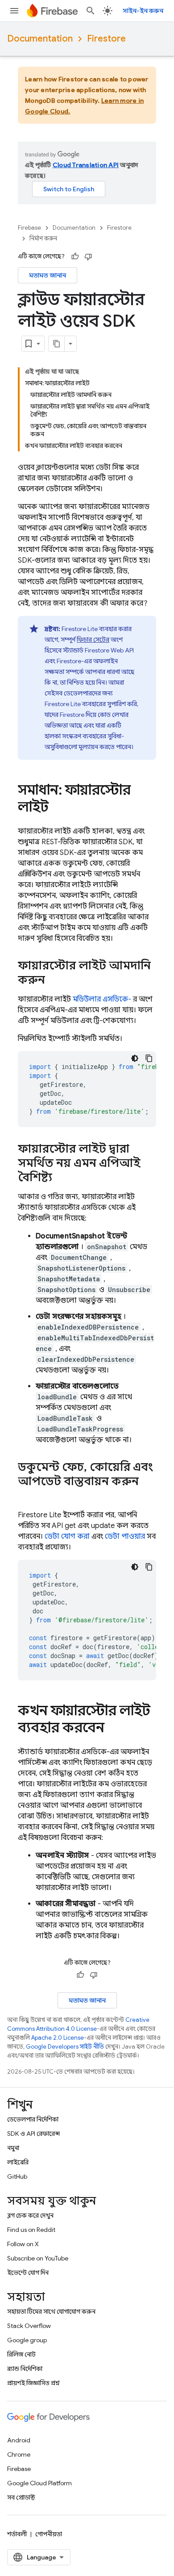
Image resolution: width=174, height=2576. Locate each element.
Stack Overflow (29, 2326)
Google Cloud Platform (39, 2483)
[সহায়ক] (75, 257)
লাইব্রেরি (18, 2162)
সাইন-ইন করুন (143, 11)
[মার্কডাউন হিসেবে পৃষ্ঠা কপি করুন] (57, 344)
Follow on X (23, 2244)
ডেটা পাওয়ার (125, 1536)
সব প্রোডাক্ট (21, 2497)
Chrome (19, 2454)
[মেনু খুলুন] (14, 11)
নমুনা (13, 2148)
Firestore (106, 39)
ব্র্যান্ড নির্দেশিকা (25, 2369)
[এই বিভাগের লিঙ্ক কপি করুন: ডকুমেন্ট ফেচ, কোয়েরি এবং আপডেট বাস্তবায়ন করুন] (27, 1496)
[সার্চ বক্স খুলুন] (91, 11)
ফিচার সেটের (93, 640)
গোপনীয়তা (49, 2534)
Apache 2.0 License (58, 2038)
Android (19, 2440)
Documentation (40, 39)
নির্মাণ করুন (43, 238)
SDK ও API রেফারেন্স (33, 2134)
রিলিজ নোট (21, 2354)
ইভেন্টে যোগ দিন (28, 2273)
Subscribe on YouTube (38, 2258)
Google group (27, 2340)
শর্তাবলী (17, 2534)
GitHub (17, 2176)
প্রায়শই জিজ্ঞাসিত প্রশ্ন (33, 2383)
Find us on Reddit (31, 2230)
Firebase (29, 228)
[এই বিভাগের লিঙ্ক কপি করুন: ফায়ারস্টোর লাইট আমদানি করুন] (54, 981)
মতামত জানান (48, 275)
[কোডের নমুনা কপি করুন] (149, 1058)
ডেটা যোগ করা (67, 1536)
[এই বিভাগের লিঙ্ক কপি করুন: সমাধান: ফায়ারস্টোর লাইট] (58, 808)
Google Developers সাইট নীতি (65, 2047)
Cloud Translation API (86, 165)
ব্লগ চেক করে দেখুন (30, 2215)
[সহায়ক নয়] (88, 257)
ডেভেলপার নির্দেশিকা (33, 2119)
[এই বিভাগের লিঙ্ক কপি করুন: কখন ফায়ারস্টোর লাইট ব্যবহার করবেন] (113, 1729)
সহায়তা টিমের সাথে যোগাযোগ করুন (51, 2311)
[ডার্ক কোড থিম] (135, 1058)
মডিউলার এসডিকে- (102, 999)
